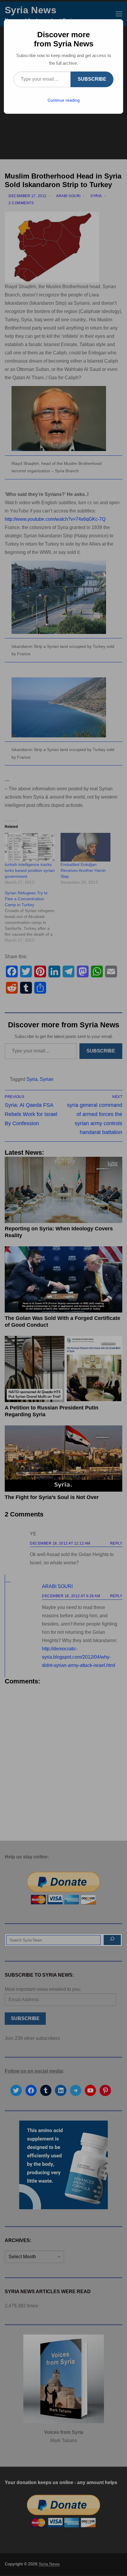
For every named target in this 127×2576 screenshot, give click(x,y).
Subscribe (92, 79)
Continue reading (64, 100)
